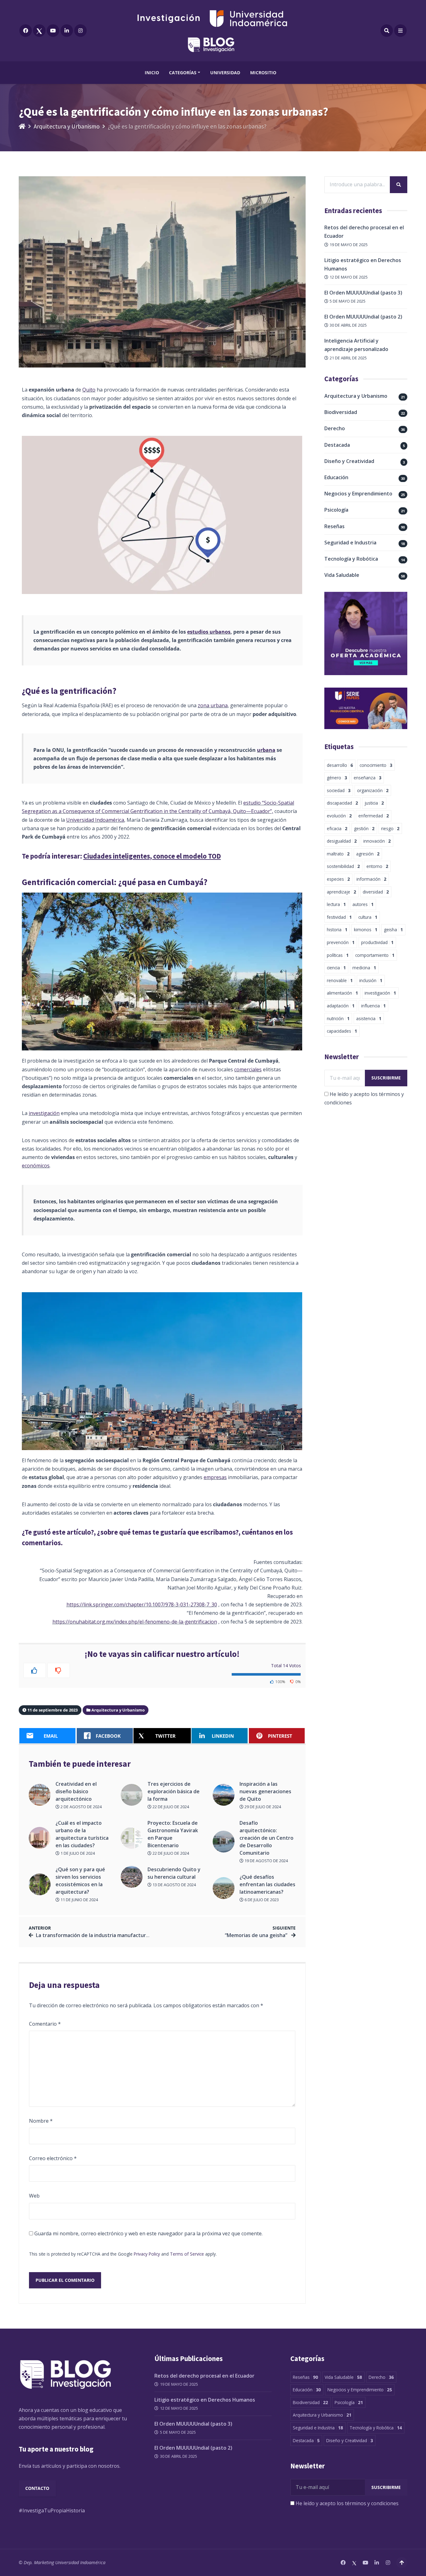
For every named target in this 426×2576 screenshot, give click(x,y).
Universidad (225, 73)
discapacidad (342, 803)
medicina (364, 968)
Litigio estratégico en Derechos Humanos (205, 2400)
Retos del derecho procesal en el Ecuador (204, 2376)
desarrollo (340, 765)
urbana (266, 750)
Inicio (152, 73)
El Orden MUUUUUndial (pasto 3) (363, 293)
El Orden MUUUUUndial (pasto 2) (363, 317)
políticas (338, 955)
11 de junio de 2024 (79, 1900)
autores (363, 904)
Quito (89, 390)
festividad (339, 917)
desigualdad (342, 841)
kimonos (366, 930)
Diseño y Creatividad (349, 461)
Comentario (45, 2024)
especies (338, 879)
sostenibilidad (343, 866)
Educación (336, 477)
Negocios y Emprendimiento (358, 494)
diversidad (376, 892)
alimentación (342, 993)
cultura (368, 917)
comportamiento (375, 955)
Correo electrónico (53, 2158)
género (337, 778)
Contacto (37, 2488)
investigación (44, 1113)
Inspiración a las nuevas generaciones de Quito (265, 1791)
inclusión (371, 980)
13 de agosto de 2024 (174, 1885)
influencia (373, 1006)
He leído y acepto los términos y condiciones (347, 2503)
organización (373, 790)
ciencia (336, 968)
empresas (215, 1477)
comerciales (248, 1069)
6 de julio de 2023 (261, 1900)
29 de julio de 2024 (262, 1807)
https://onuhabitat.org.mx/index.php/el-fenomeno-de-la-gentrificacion (135, 1622)
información (371, 879)
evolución (339, 816)
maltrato (338, 854)
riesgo (390, 828)
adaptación (341, 1006)
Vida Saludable (342, 575)
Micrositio (263, 73)
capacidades (342, 1031)
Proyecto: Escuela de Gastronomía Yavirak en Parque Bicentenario (173, 1834)
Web (34, 2196)
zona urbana (213, 705)
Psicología (336, 510)
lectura (336, 904)
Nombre (41, 2121)
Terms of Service (187, 2254)
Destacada (337, 445)
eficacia (337, 828)
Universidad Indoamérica (95, 820)
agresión (368, 854)
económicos (36, 1166)
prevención (341, 942)
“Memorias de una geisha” (257, 1935)
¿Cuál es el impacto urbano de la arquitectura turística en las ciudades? (82, 1834)
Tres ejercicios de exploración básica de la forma (174, 1791)
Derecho (335, 428)
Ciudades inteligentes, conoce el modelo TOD (152, 856)
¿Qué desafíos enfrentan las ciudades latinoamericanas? (267, 1884)
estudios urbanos (209, 632)
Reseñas (334, 526)
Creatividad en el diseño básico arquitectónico (76, 1791)
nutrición (338, 1018)
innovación (377, 841)
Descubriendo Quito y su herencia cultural (174, 1873)
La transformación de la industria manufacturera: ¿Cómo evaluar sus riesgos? (129, 1935)
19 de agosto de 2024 (266, 1861)
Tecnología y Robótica (351, 559)
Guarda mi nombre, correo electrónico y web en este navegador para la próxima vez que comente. (148, 2233)
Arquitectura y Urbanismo (67, 126)
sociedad (339, 790)
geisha (393, 930)
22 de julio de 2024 (170, 1807)
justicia (374, 803)
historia (337, 930)
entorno (377, 866)
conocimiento (376, 765)
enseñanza (368, 778)
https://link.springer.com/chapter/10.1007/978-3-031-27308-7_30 (142, 1605)
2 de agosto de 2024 (81, 1807)
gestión (364, 828)
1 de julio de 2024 (77, 1853)
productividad (377, 942)
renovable (340, 980)
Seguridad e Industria (350, 543)
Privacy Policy (147, 2254)
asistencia (369, 1018)
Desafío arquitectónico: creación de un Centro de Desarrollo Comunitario (266, 1838)
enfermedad (374, 816)
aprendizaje (341, 892)
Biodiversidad (341, 412)
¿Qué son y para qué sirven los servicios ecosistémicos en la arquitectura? (80, 1881)
